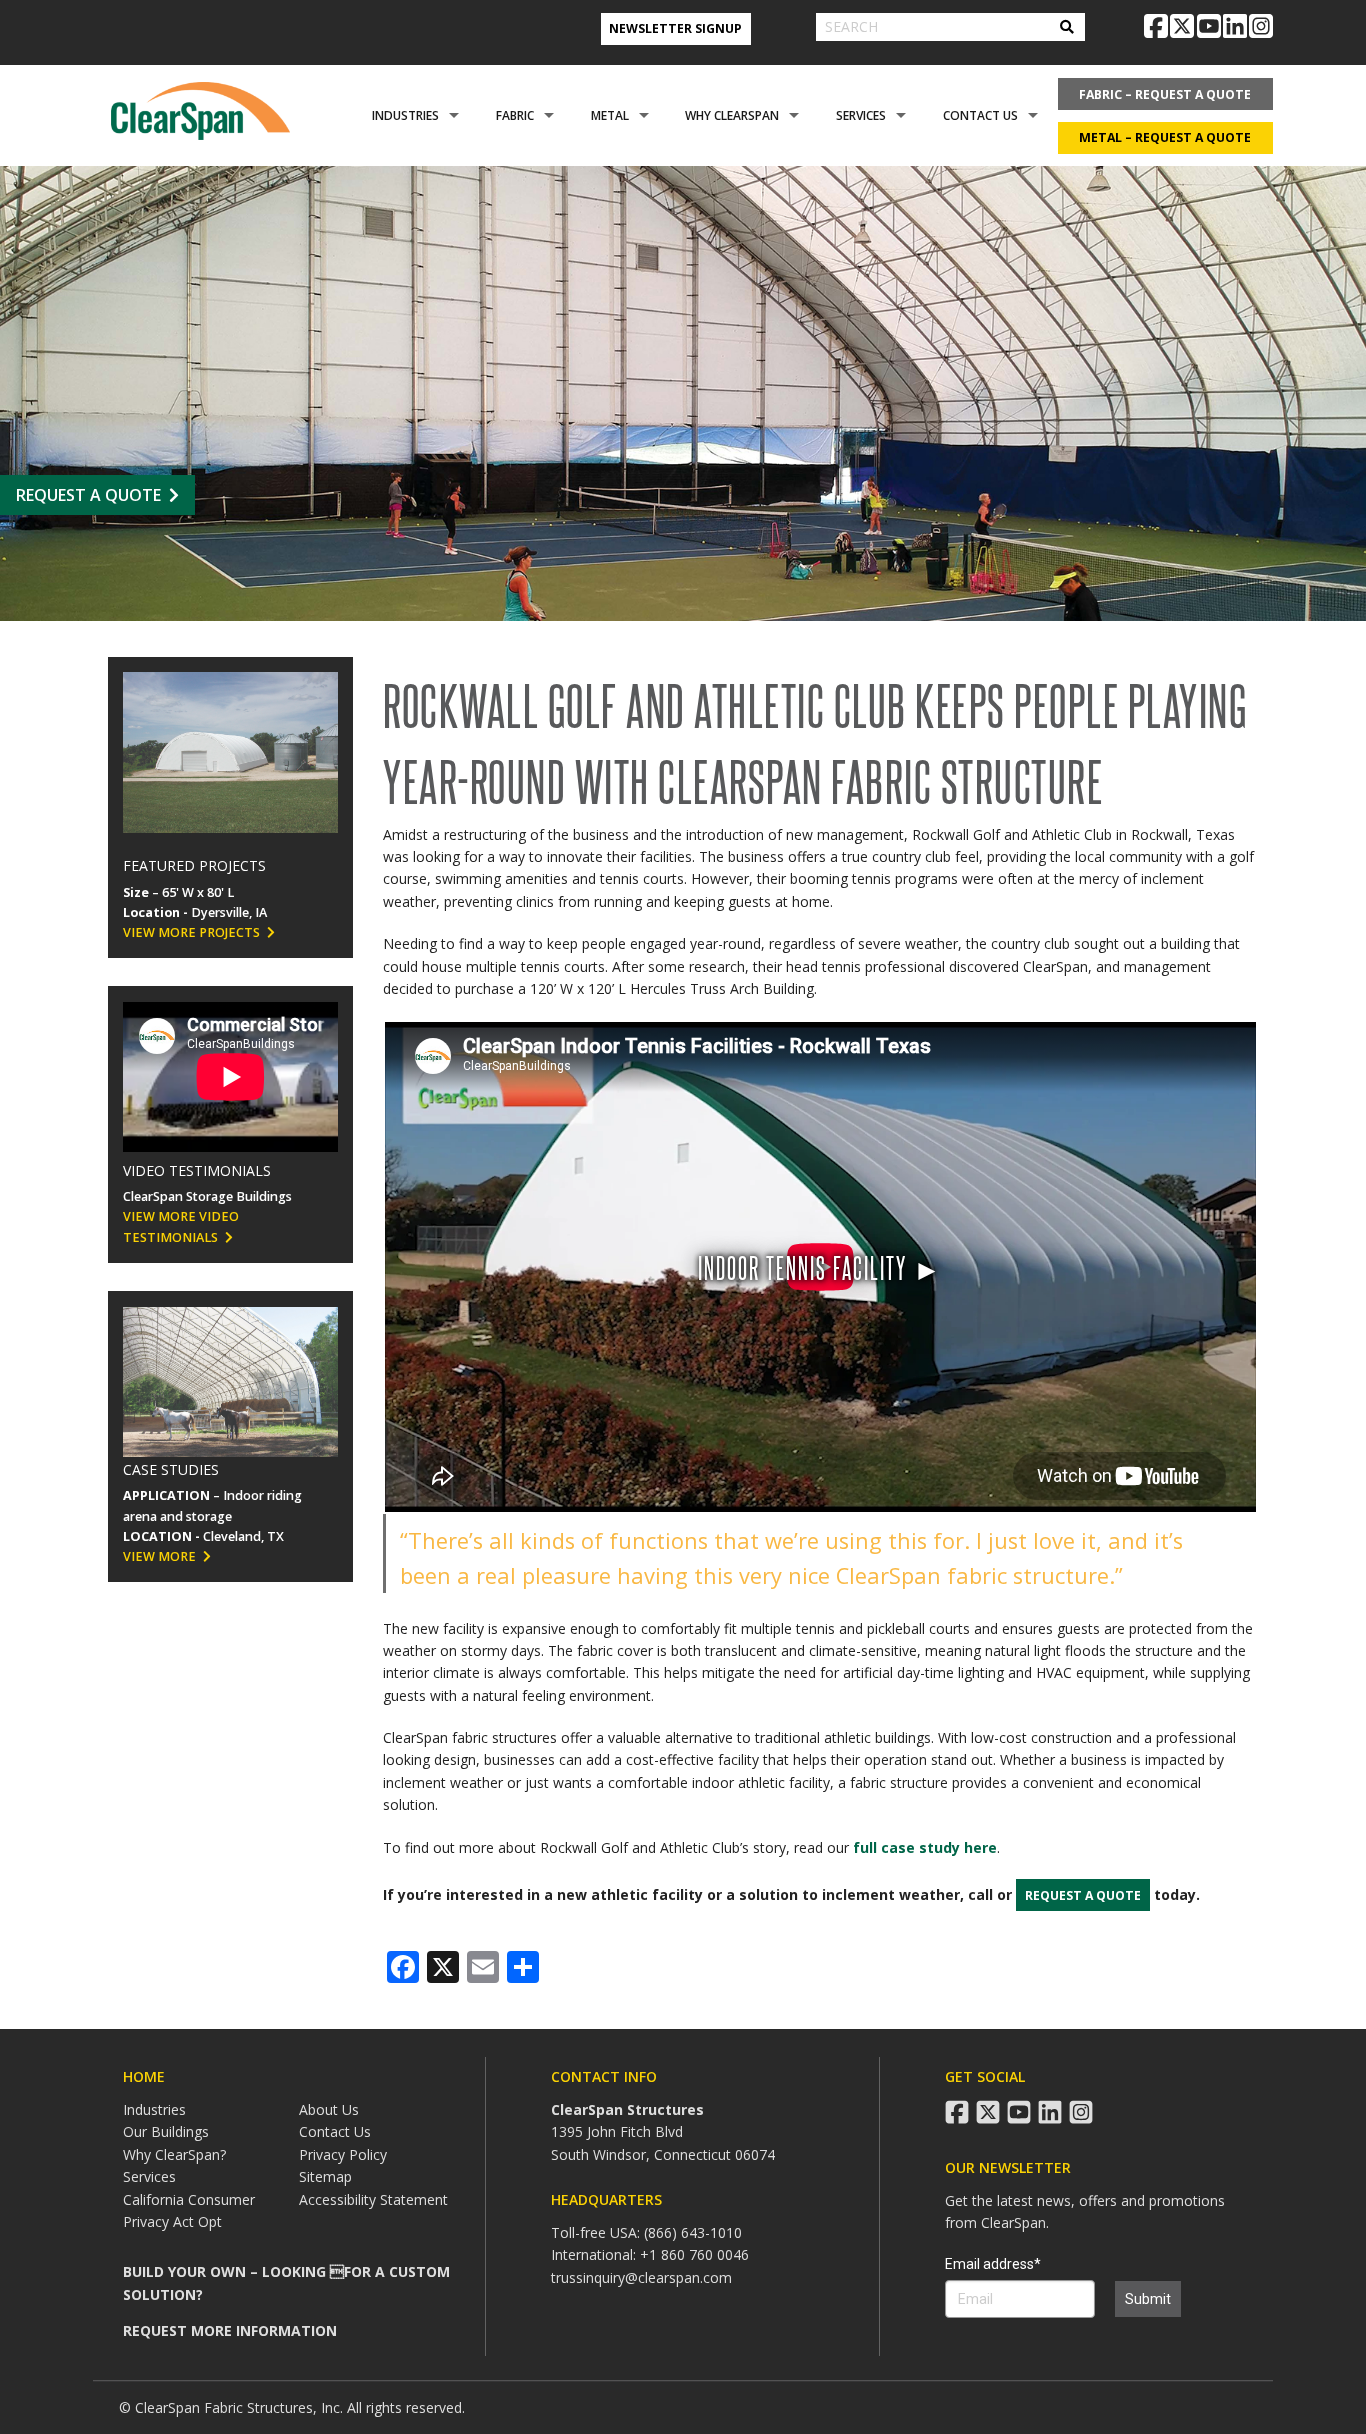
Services (861, 115)
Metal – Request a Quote (1165, 137)
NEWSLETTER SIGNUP (675, 28)
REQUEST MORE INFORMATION (230, 2330)
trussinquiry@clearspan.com (641, 2277)
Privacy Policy (343, 2154)
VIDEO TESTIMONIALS (197, 1170)
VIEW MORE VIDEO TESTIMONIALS (181, 1226)
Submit (1148, 2299)
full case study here (925, 1847)
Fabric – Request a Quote (1165, 94)
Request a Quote (1083, 1895)
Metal (610, 115)
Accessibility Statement (373, 2199)
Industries (405, 115)
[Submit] (1067, 27)
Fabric (515, 115)
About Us (329, 2109)
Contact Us (980, 115)
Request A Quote (88, 495)
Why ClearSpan (732, 115)
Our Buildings (166, 2131)
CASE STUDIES (171, 1469)
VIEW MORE (159, 1556)
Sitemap (325, 2176)
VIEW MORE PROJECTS (191, 932)
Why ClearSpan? (174, 2154)
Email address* (993, 2264)
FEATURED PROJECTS (194, 865)
